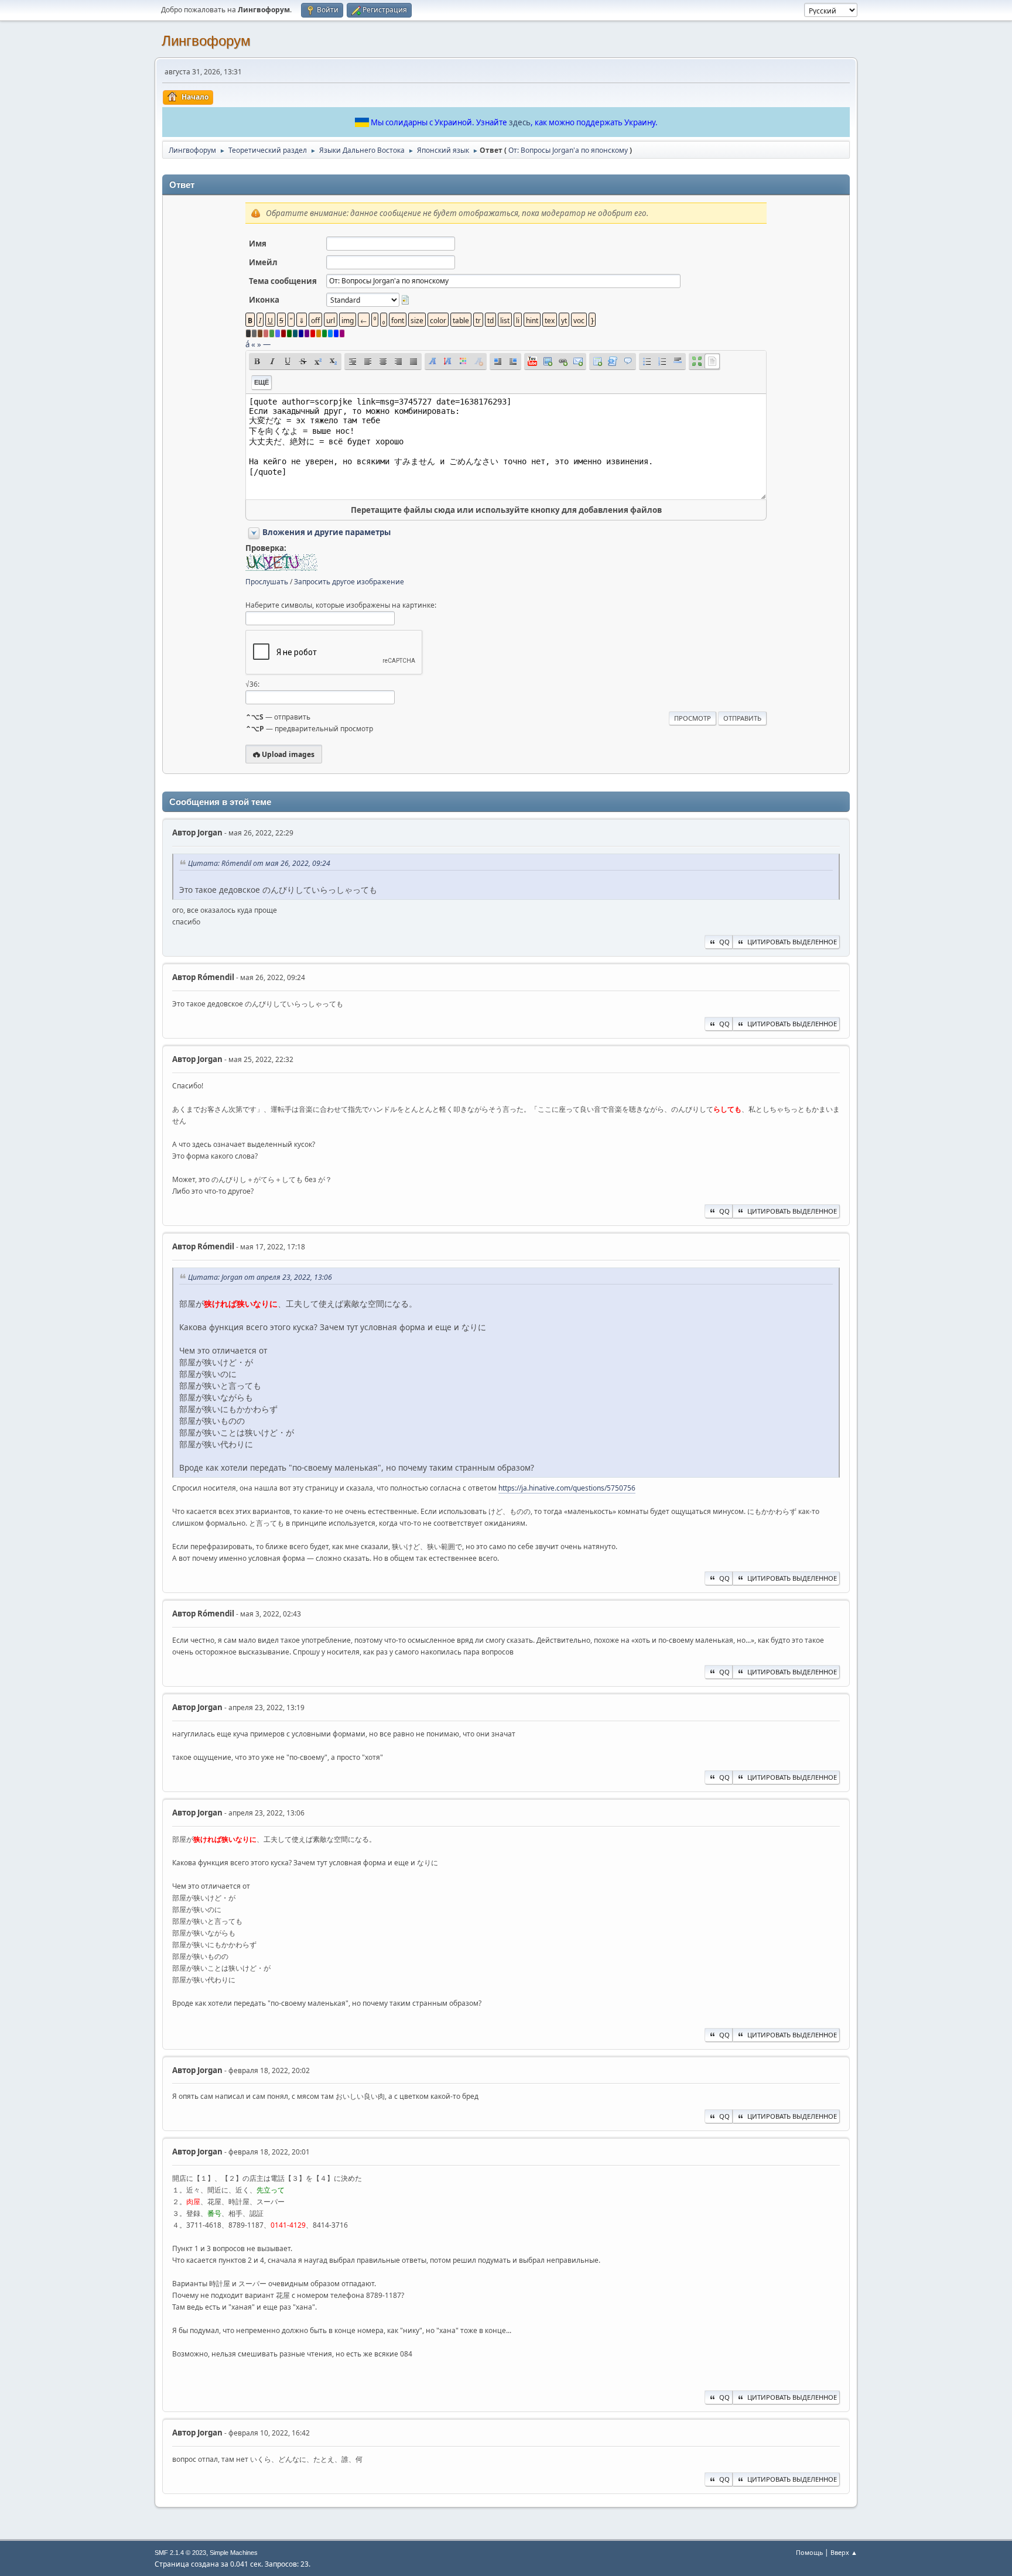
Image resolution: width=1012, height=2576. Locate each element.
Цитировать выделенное (792, 942)
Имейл (263, 262)
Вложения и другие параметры (326, 532)
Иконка (264, 300)
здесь (520, 122)
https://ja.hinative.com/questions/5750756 (567, 1488)
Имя (258, 244)
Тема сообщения (283, 281)
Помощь (809, 2552)
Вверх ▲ (844, 2552)
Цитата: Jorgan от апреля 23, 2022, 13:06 (260, 1277)
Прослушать (267, 582)
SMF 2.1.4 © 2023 (180, 2553)
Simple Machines (234, 2553)
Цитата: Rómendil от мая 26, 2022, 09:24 (259, 863)
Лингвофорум (206, 41)
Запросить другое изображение (349, 582)
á (247, 344)
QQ (724, 942)
